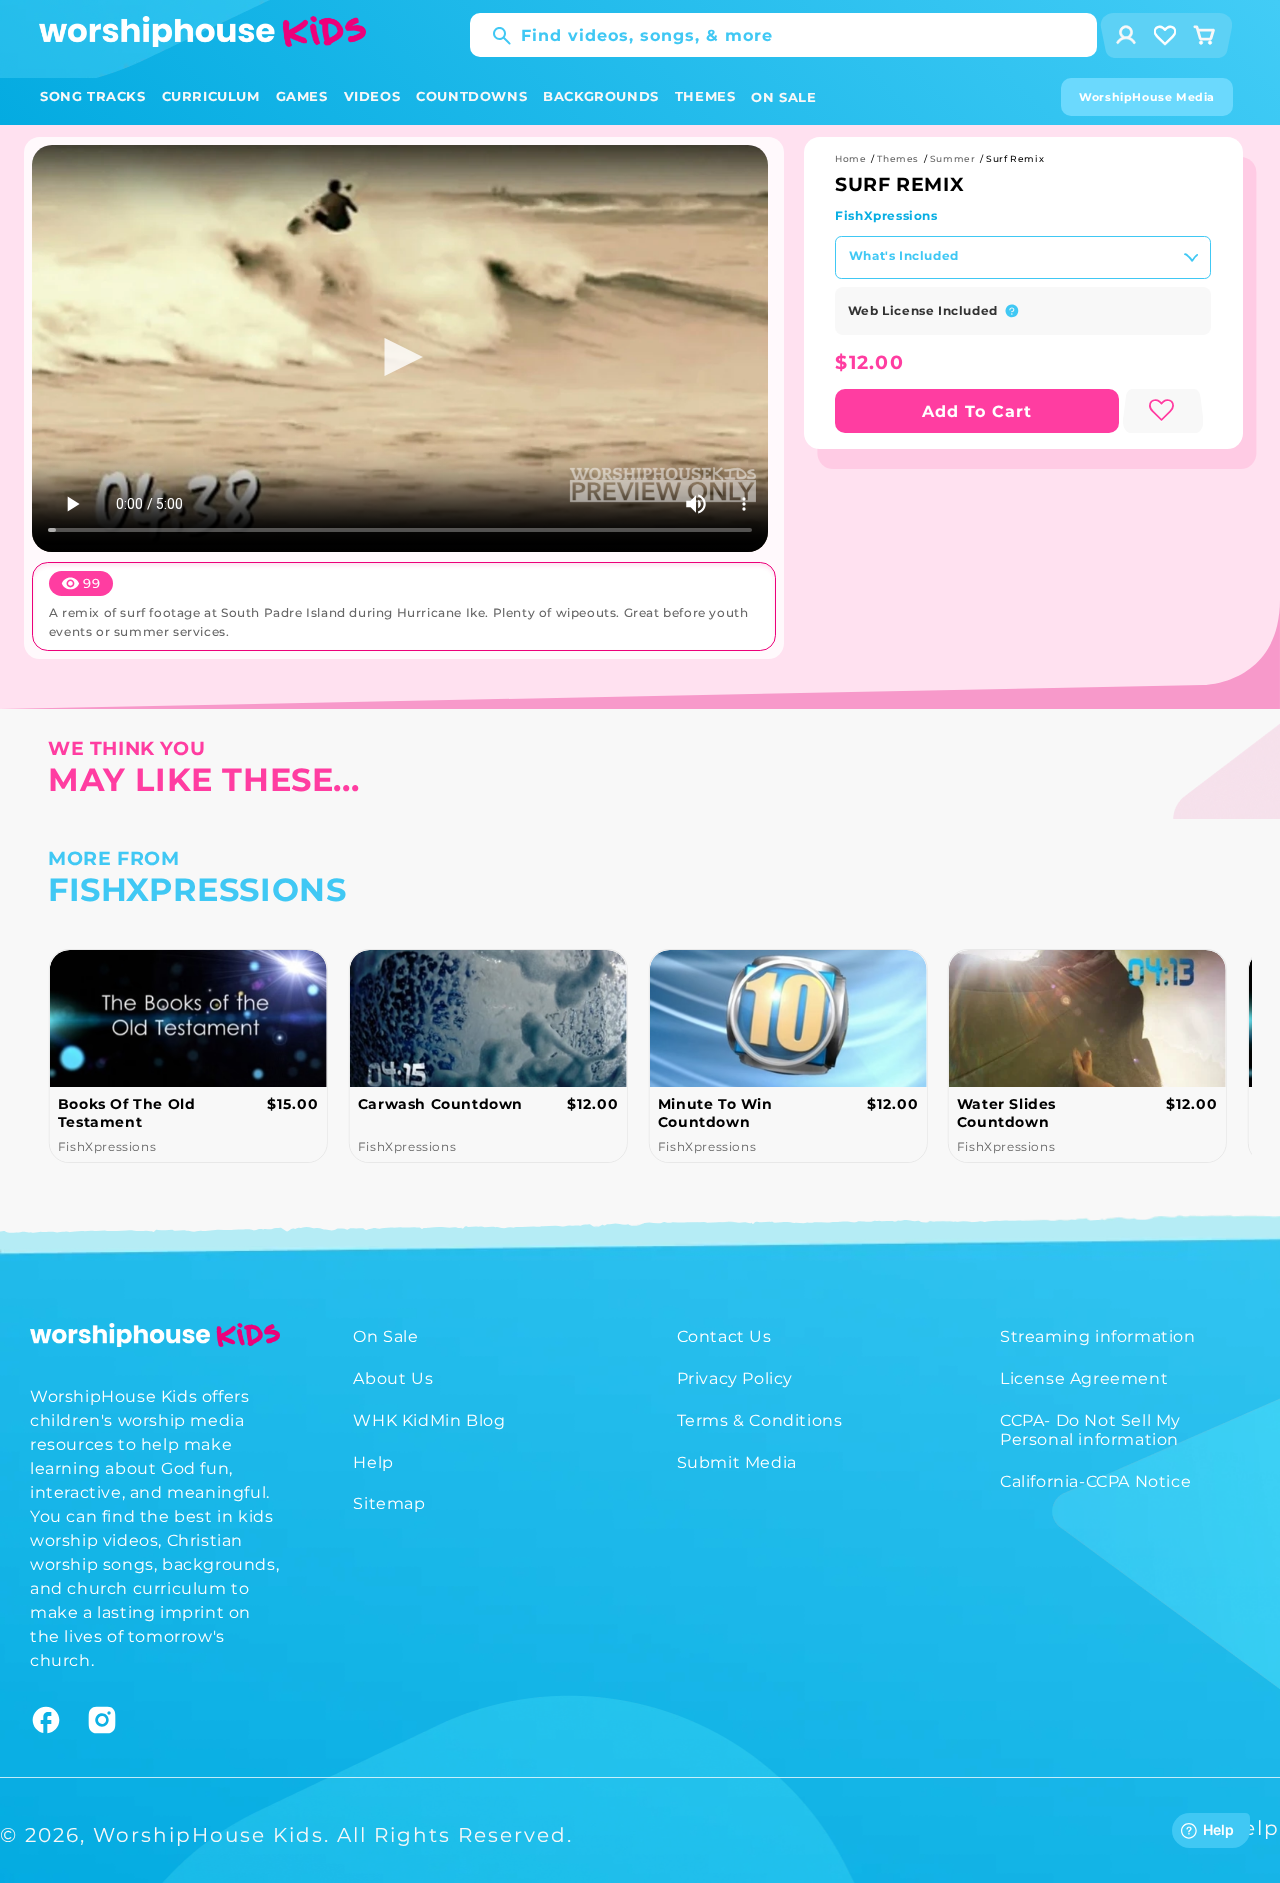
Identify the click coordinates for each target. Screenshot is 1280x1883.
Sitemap (389, 1503)
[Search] (492, 36)
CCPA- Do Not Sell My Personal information (1090, 1430)
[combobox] (783, 35)
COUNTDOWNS (471, 96)
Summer (953, 158)
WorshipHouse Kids (208, 1835)
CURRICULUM (211, 96)
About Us (393, 1378)
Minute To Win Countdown (714, 1113)
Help (373, 1462)
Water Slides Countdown (1006, 1113)
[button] (93, 96)
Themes (898, 158)
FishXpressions (886, 215)
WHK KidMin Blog (429, 1420)
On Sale (385, 1336)
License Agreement (1084, 1378)
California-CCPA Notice (1095, 1481)
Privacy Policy (735, 1378)
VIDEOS (372, 96)
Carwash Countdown (440, 1104)
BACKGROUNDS (601, 96)
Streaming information (1098, 1336)
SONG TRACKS (93, 96)
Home (850, 158)
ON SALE (783, 97)
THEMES (705, 96)
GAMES (302, 96)
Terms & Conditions (760, 1420)
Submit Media (737, 1462)
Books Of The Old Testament (127, 1113)
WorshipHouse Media (1147, 97)
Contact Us (724, 1336)
